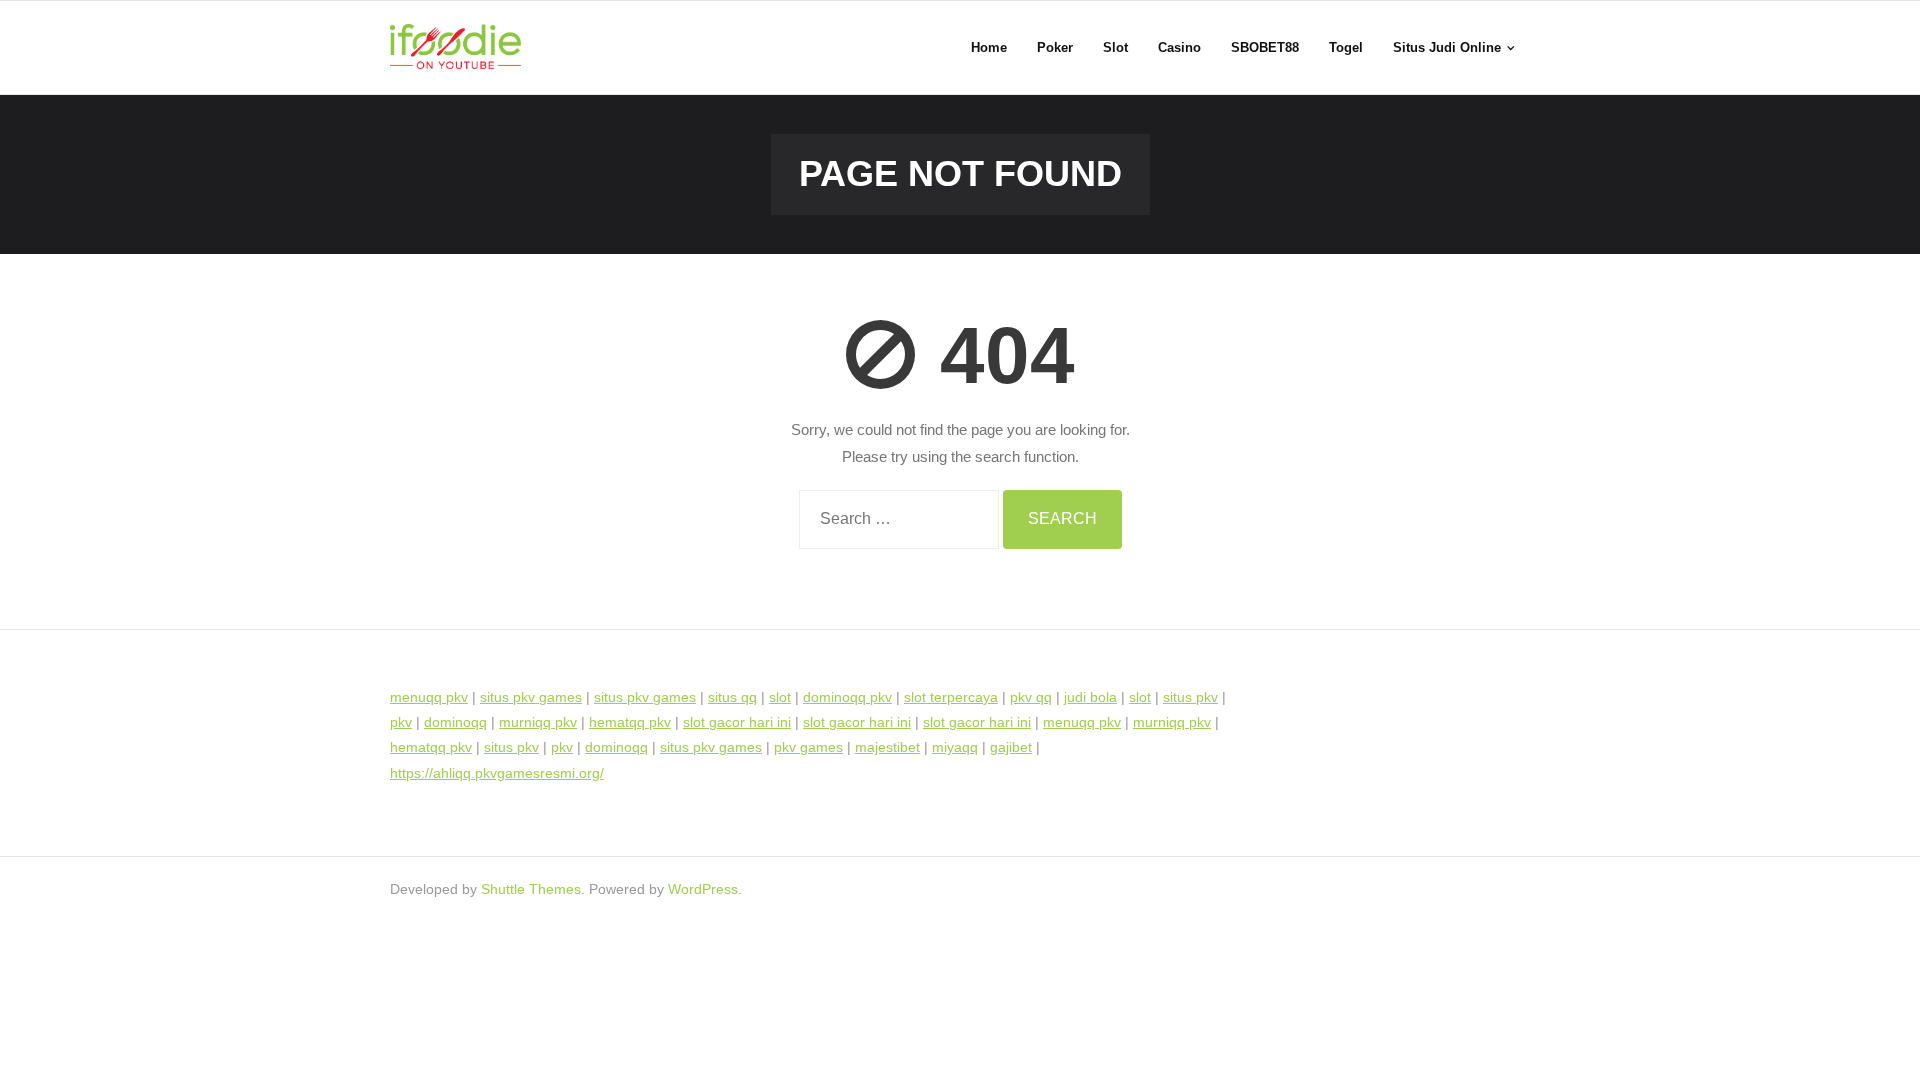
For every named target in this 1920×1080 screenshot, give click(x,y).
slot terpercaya (951, 697)
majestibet (887, 747)
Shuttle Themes (531, 889)
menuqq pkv (429, 697)
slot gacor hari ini (737, 722)
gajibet (1011, 747)
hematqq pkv (630, 722)
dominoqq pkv (847, 697)
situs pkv (1190, 697)
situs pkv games (531, 697)
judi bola (1090, 697)
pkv (401, 722)
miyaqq (955, 747)
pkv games (808, 747)
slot (780, 697)
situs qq (732, 697)
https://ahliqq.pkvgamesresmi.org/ (497, 773)
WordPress (703, 889)
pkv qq (1031, 697)
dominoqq (455, 722)
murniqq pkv (538, 722)
